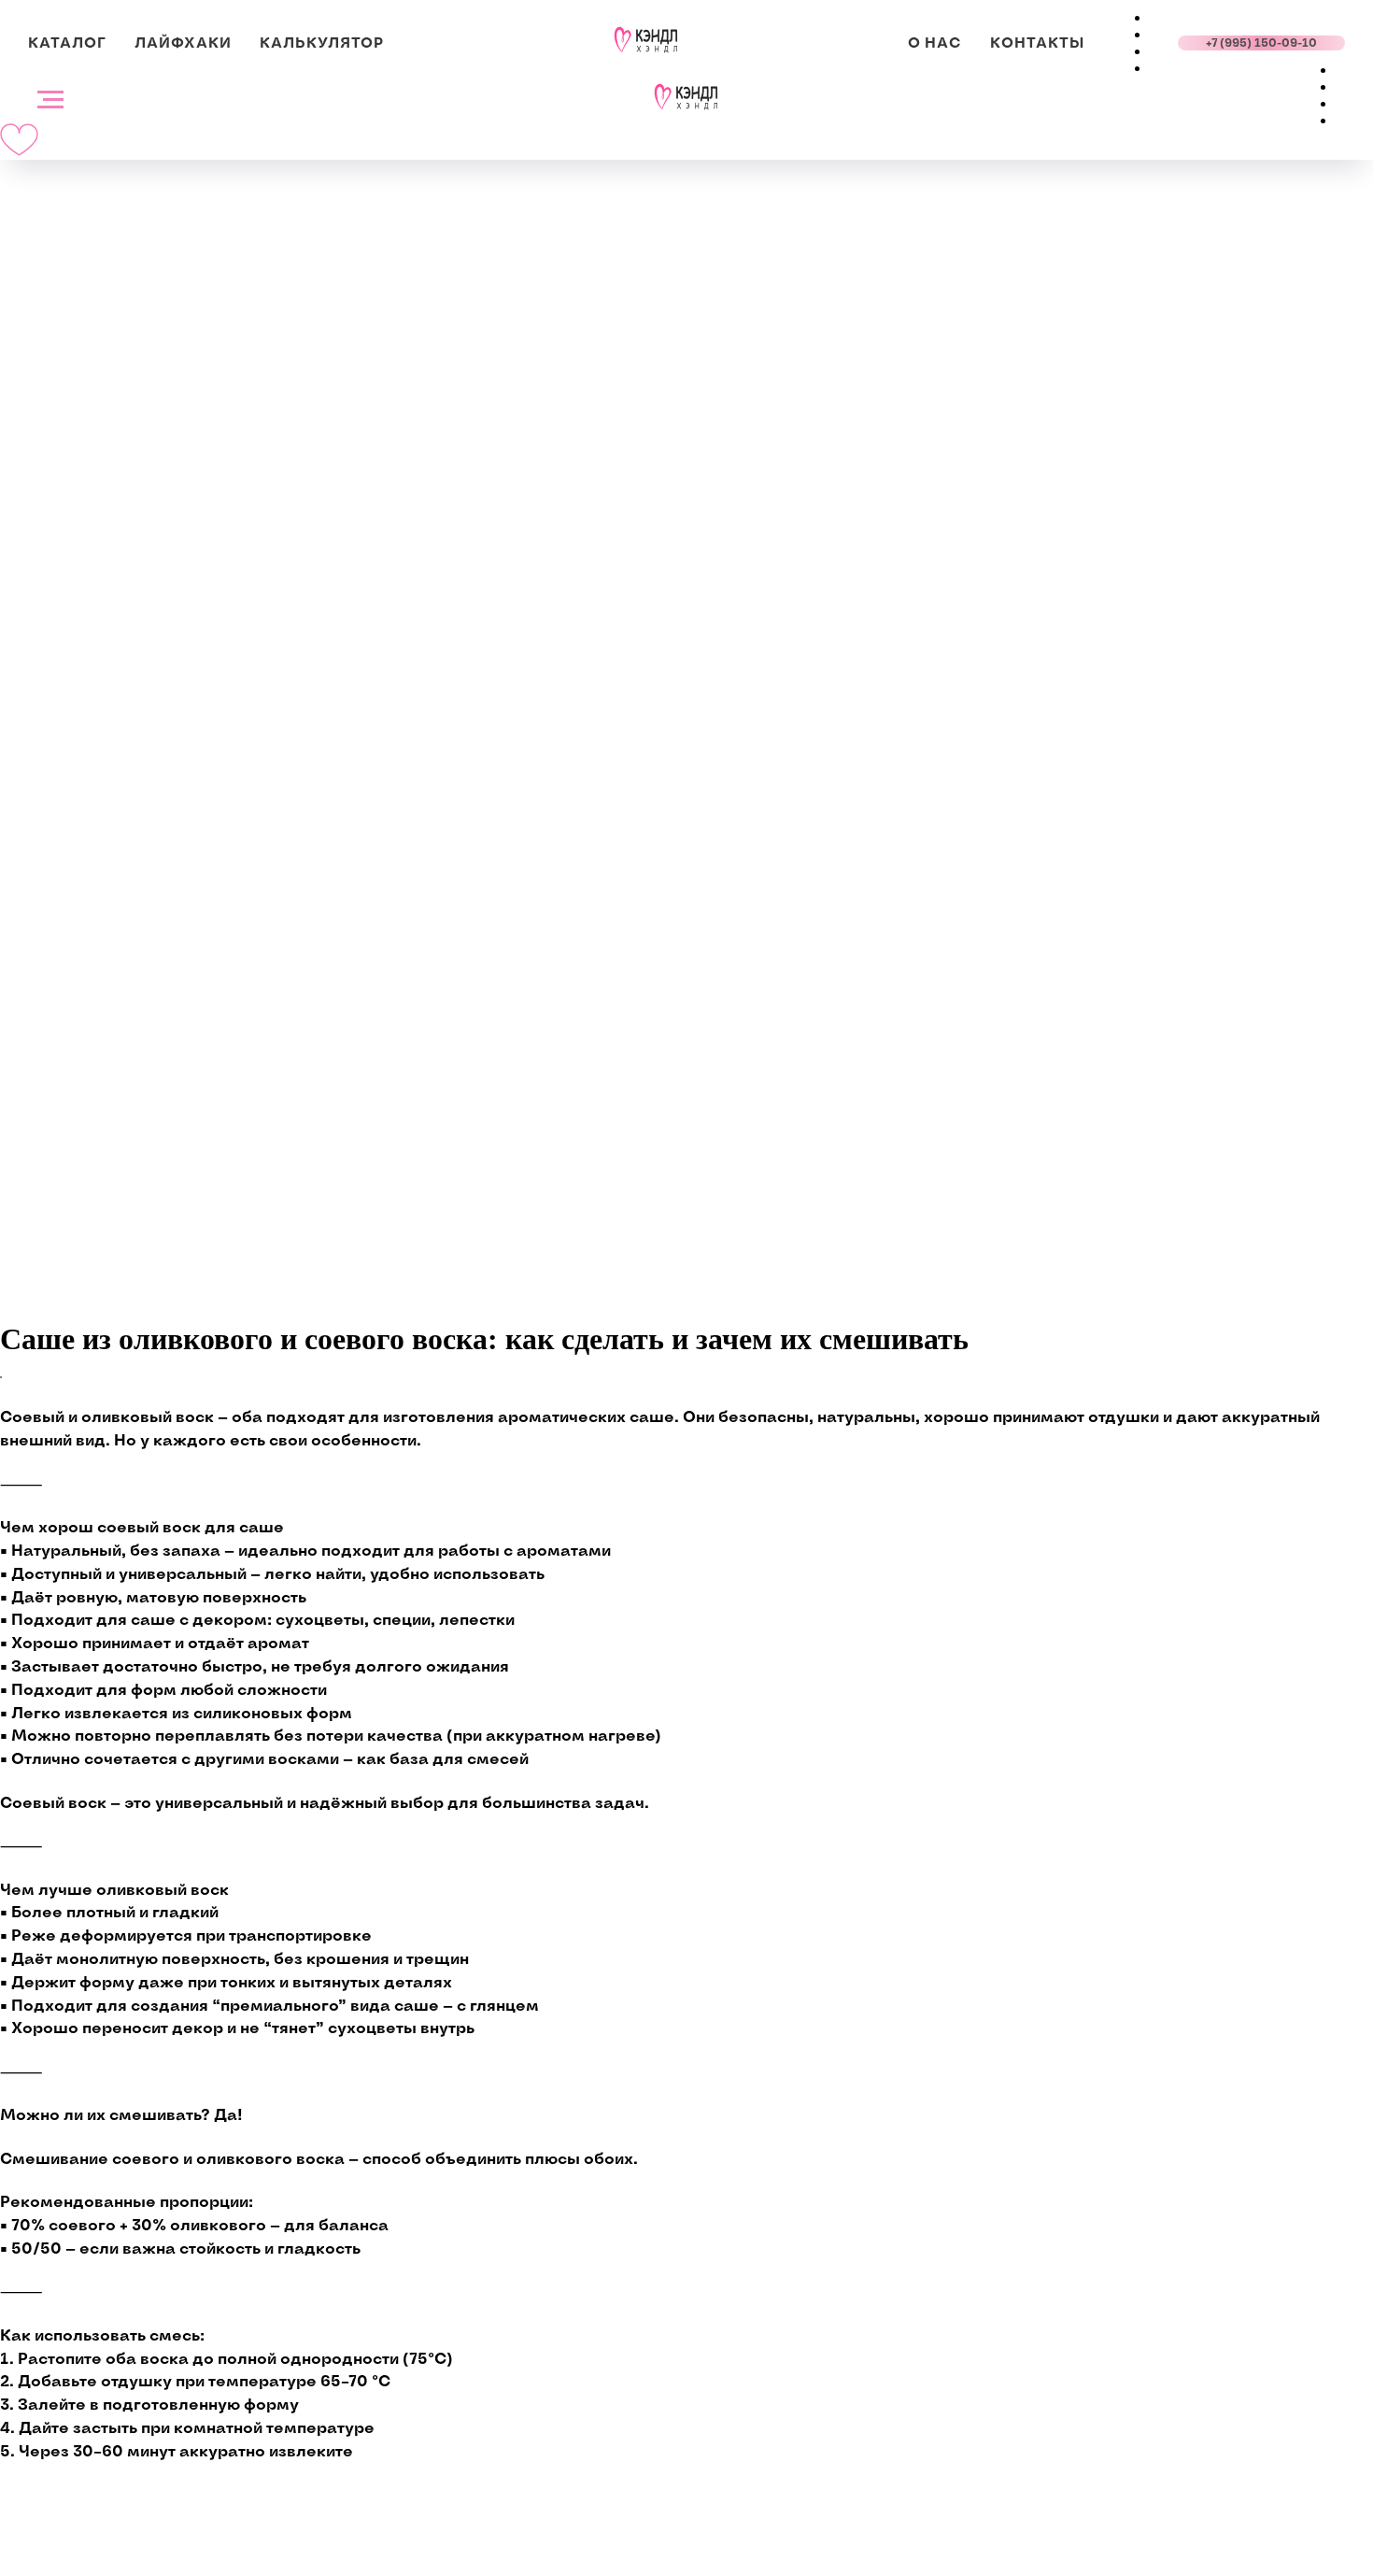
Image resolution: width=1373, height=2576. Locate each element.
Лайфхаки (183, 43)
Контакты (1037, 43)
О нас (935, 43)
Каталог (67, 43)
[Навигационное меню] (50, 100)
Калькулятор (322, 43)
